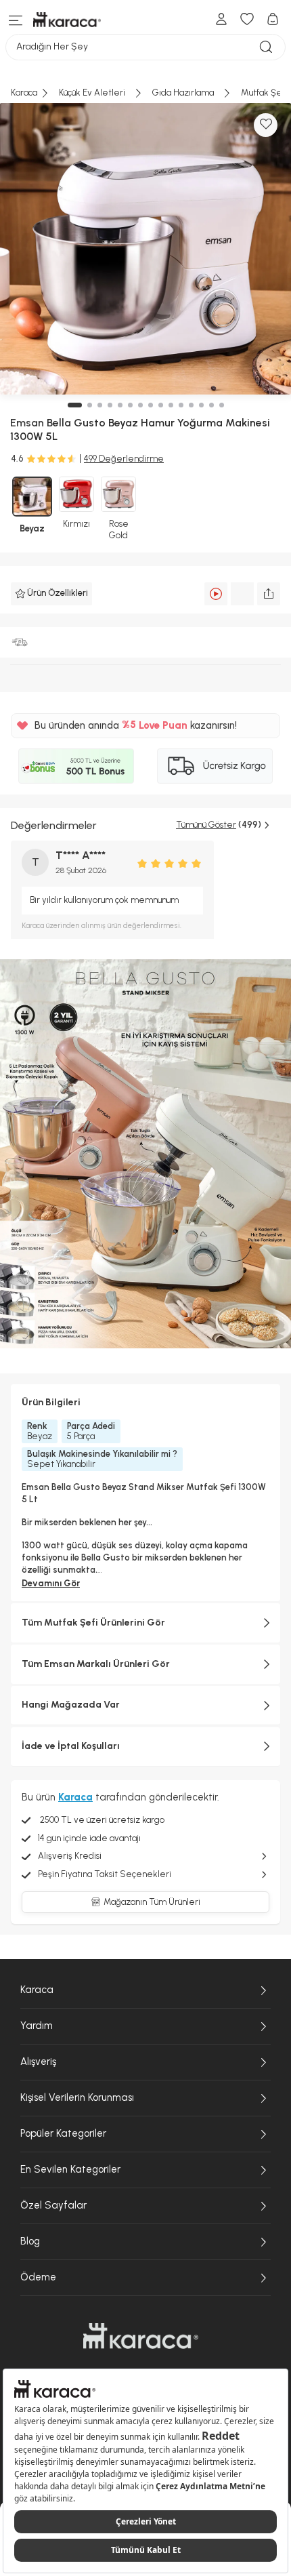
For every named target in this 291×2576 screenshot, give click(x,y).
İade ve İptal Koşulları (71, 1746)
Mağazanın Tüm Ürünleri (152, 1902)
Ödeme (38, 2277)
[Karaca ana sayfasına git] (141, 2336)
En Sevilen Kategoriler (70, 2169)
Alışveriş (38, 2061)
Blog (30, 2241)
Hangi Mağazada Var (71, 1705)
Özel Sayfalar (53, 2205)
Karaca (37, 1990)
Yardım (37, 2026)
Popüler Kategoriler (63, 2133)
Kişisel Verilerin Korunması (77, 2097)
